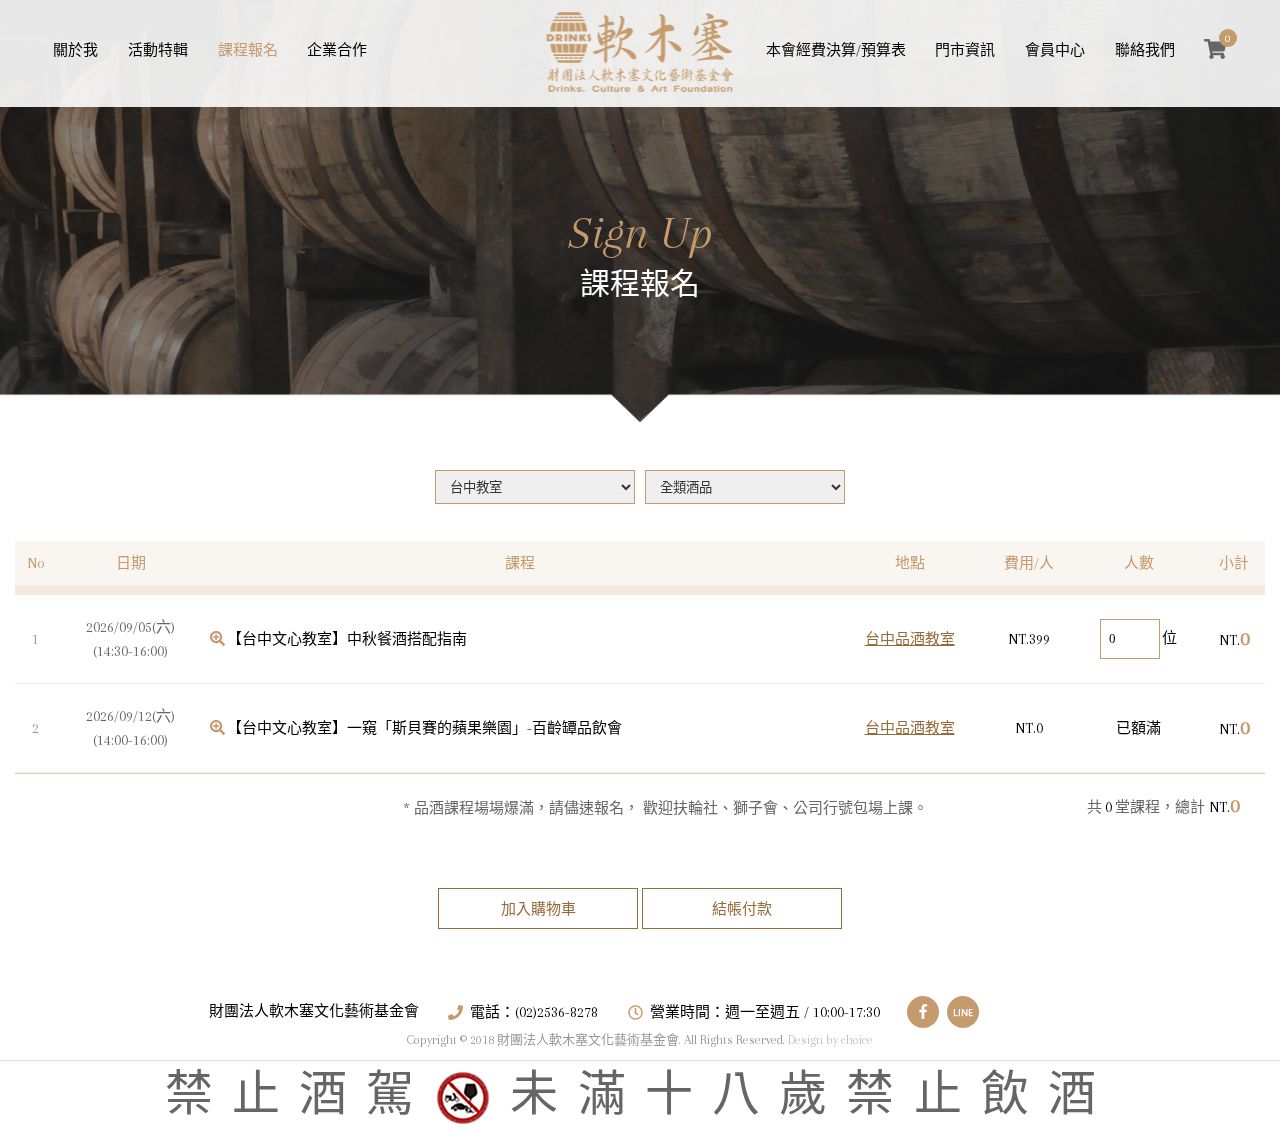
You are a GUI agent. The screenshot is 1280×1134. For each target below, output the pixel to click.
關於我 (75, 50)
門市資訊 (965, 50)
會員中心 (1055, 50)
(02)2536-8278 (556, 1012)
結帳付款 (742, 909)
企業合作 (337, 50)
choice (857, 1040)
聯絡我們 (1145, 50)
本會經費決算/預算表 (836, 50)
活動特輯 (158, 50)
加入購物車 (538, 909)
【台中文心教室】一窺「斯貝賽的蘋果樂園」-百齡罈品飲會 (424, 728)
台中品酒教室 (910, 639)
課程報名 (248, 50)
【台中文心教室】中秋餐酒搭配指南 (347, 639)
